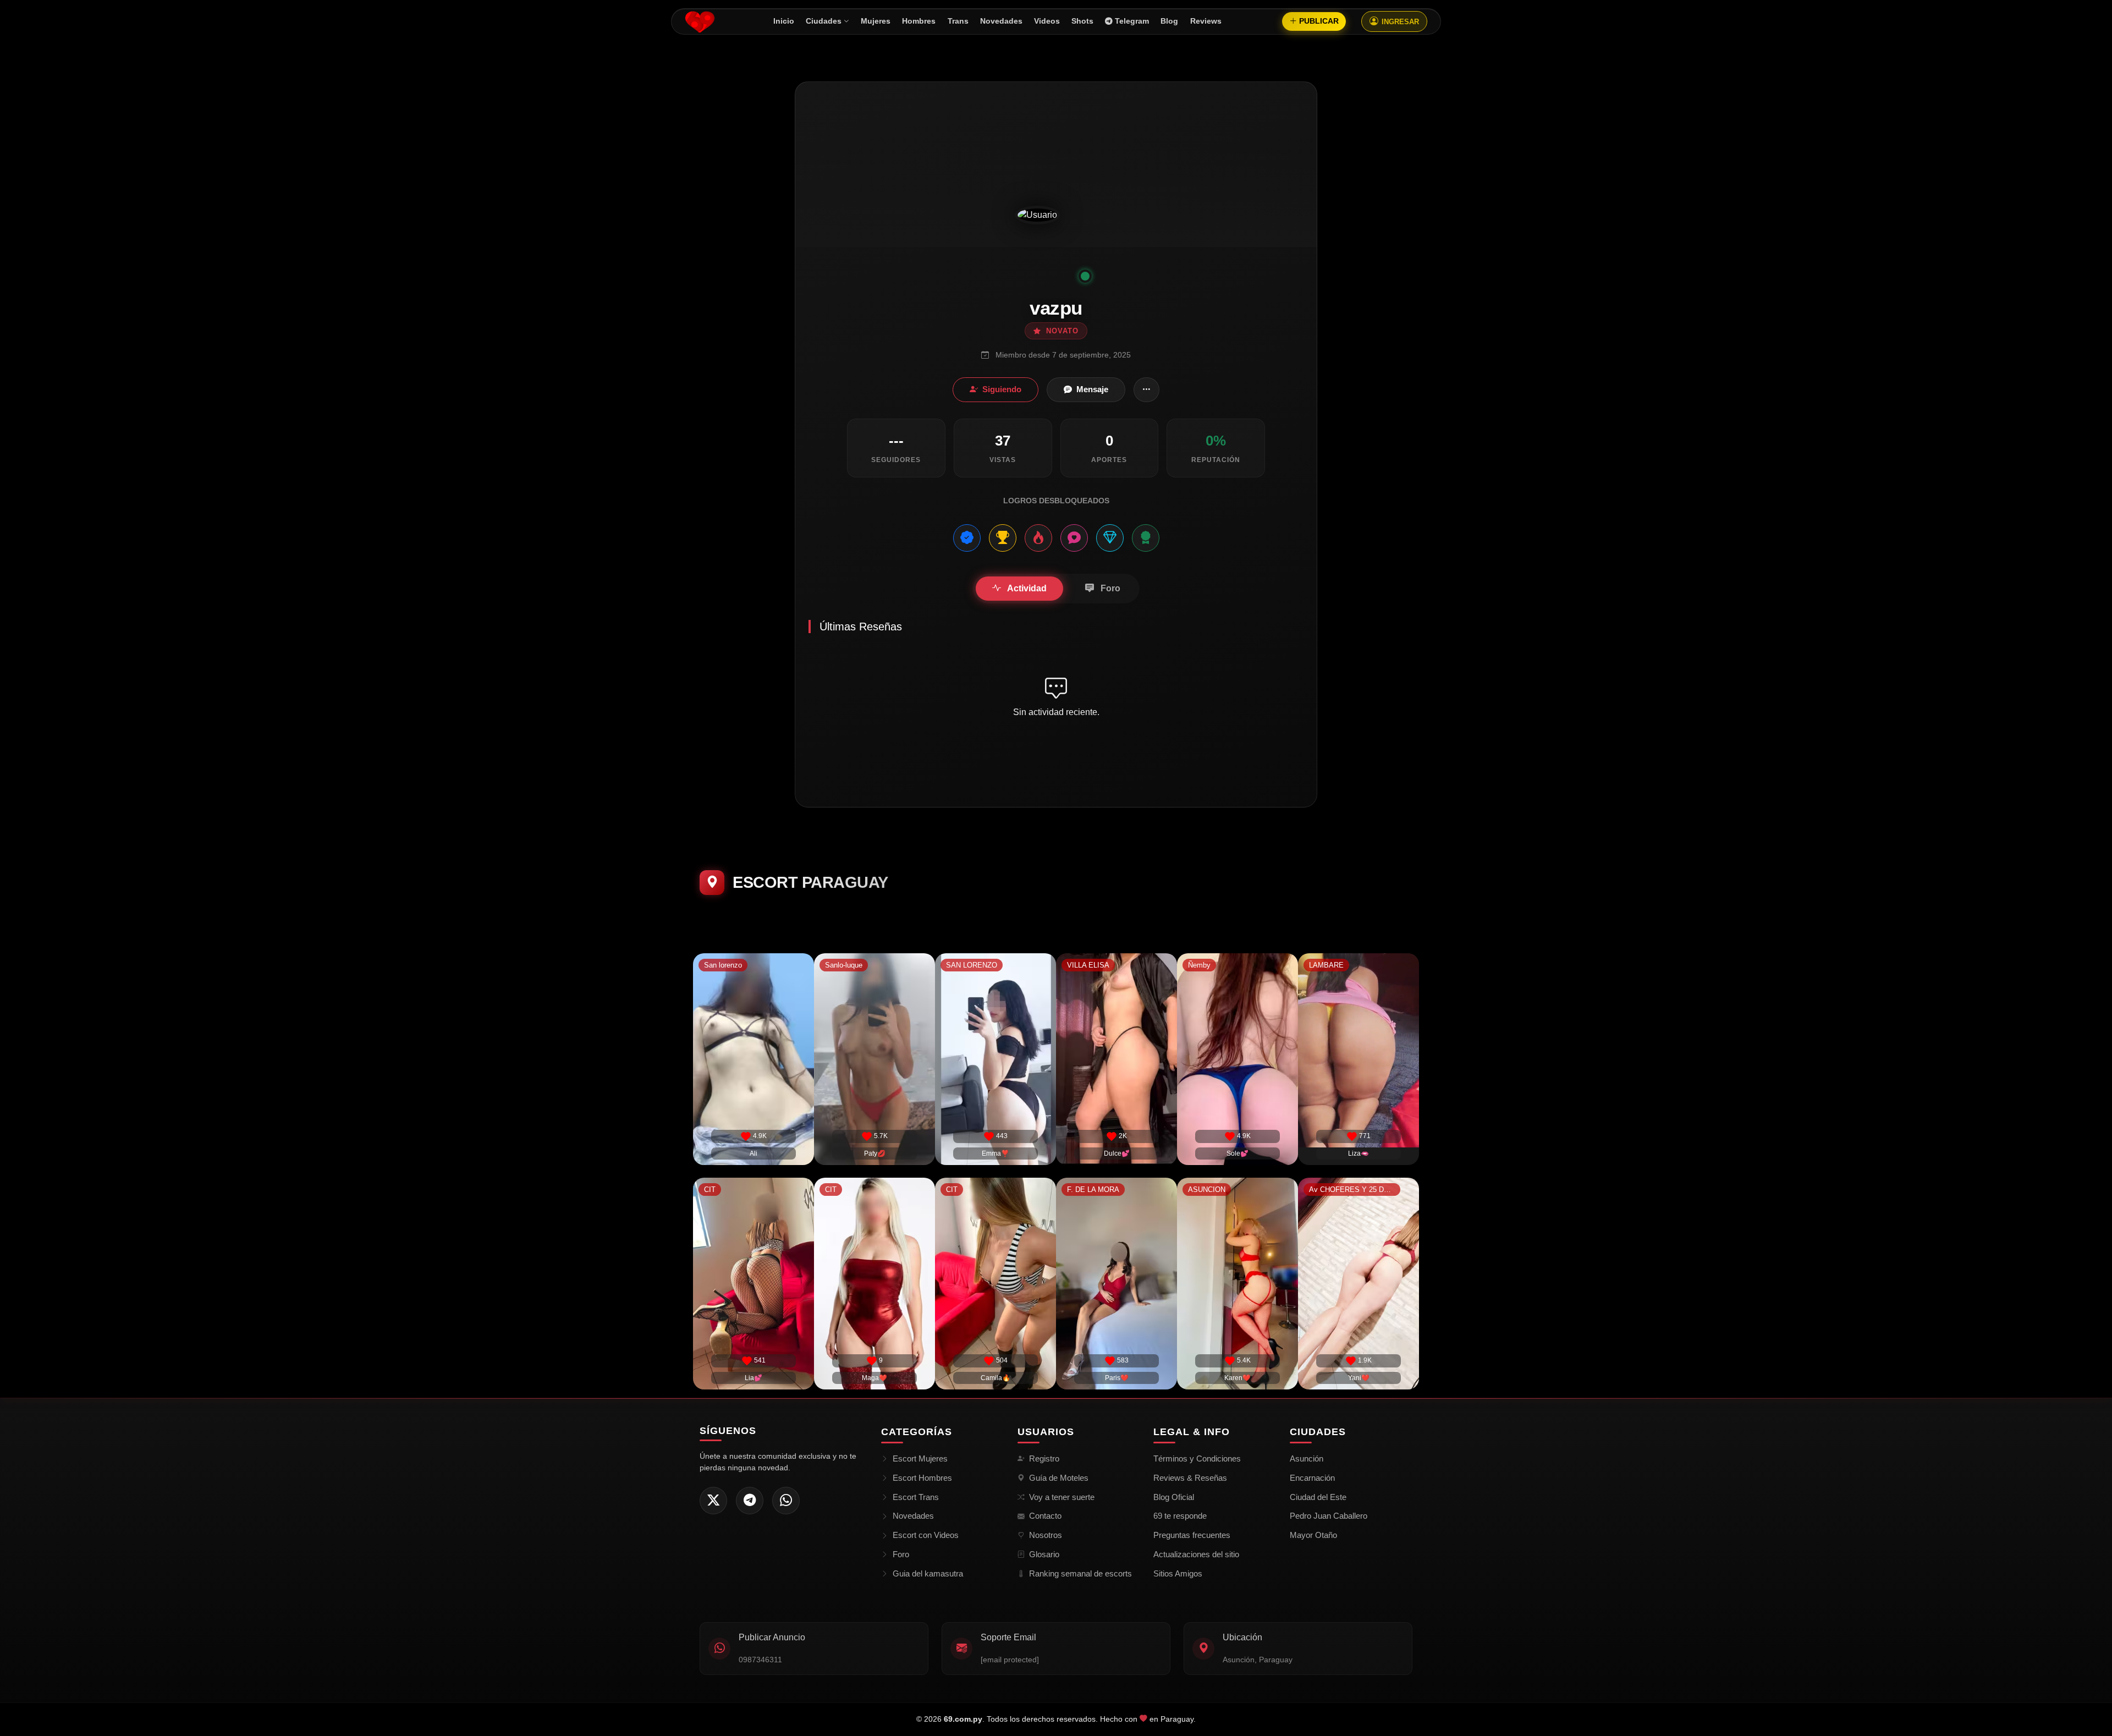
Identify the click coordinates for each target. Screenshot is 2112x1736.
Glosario (1044, 1554)
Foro (901, 1554)
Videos (1047, 21)
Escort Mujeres (920, 1458)
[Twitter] (713, 1501)
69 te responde (1180, 1516)
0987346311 (760, 1660)
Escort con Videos (926, 1535)
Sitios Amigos (1178, 1573)
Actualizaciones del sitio (1196, 1554)
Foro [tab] (1109, 588)
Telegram (1132, 21)
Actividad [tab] (1026, 588)
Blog (1169, 21)
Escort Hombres (922, 1478)
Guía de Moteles (1059, 1478)
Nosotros (1046, 1535)
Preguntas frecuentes (1192, 1535)
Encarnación (1312, 1478)
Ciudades (824, 21)
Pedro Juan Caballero (1329, 1516)
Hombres (919, 21)
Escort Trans (916, 1497)
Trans (958, 21)
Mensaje (1092, 389)
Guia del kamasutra (928, 1573)
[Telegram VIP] (750, 1501)
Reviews (1206, 21)
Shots (1082, 21)
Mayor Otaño (1313, 1535)
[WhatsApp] (786, 1501)
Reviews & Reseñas (1190, 1478)
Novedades (1001, 21)
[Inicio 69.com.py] (700, 21)
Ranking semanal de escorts (1080, 1573)
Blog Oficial (1174, 1497)
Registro (1044, 1458)
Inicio (784, 21)
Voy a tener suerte (1062, 1497)
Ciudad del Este (1318, 1497)
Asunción (1307, 1458)
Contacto (1045, 1516)
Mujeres (876, 21)
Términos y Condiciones (1197, 1458)
